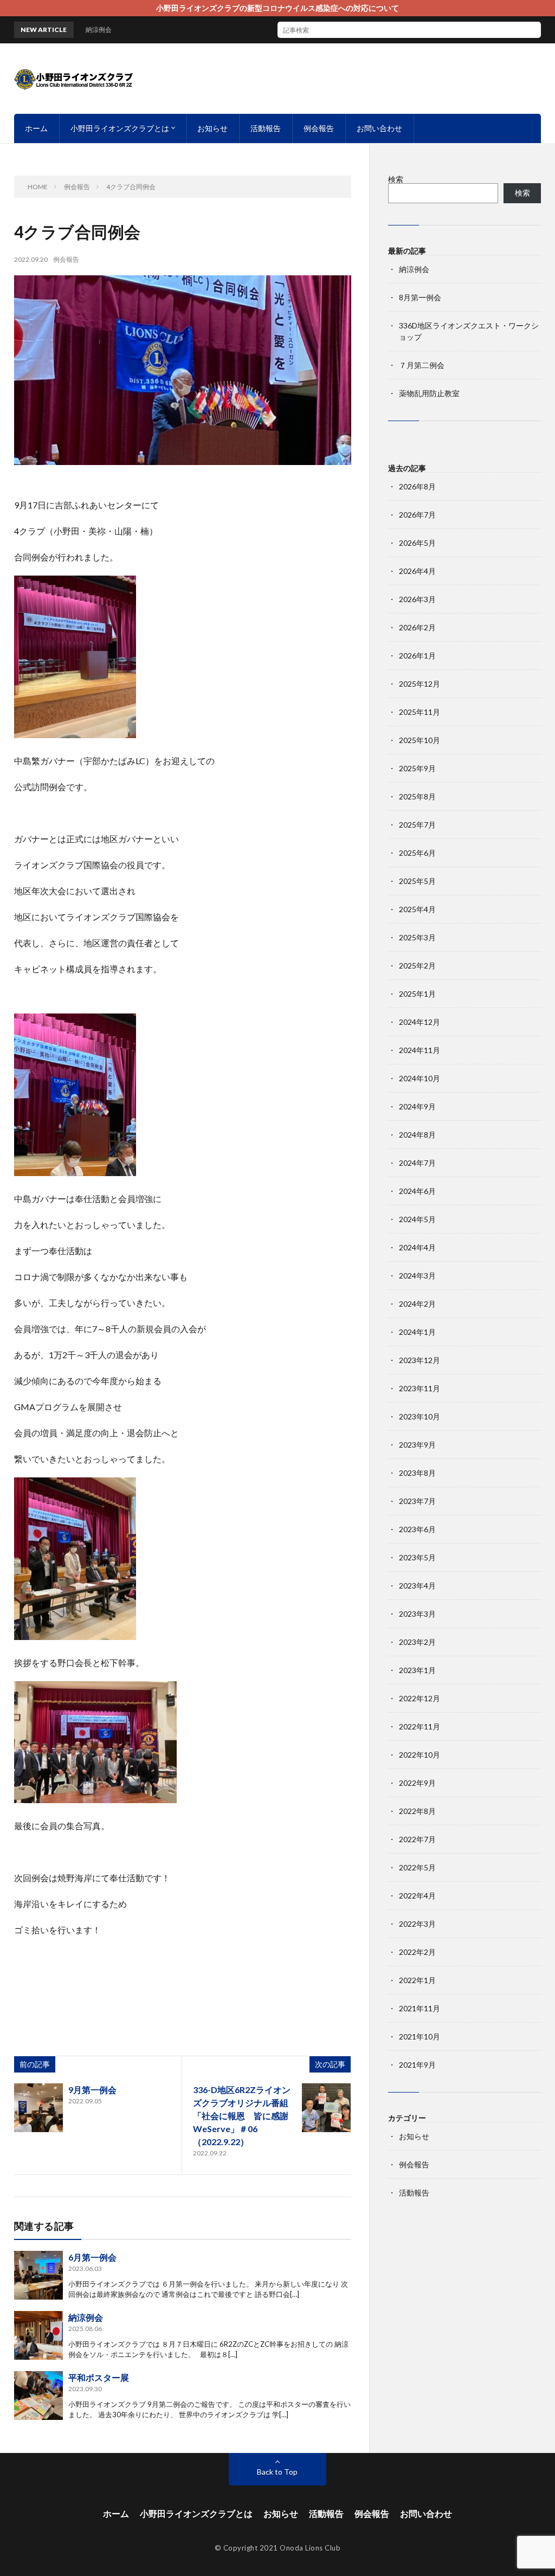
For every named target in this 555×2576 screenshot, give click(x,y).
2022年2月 (417, 1952)
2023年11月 (420, 1388)
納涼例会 (86, 2317)
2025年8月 (417, 796)
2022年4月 (417, 1896)
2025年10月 (420, 740)
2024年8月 (417, 1135)
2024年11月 (420, 1050)
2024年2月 (417, 1304)
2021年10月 (420, 2036)
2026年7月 (417, 515)
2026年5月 (417, 543)
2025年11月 (420, 712)
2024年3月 (417, 1276)
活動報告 (266, 128)
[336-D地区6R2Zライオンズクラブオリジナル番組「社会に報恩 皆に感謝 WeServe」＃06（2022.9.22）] (326, 2108)
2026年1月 (417, 656)
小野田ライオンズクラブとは (120, 128)
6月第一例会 (92, 2257)
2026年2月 (417, 627)
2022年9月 (417, 1783)
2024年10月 (420, 1078)
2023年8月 (417, 1473)
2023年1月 (417, 1670)
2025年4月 (417, 909)
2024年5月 (417, 1219)
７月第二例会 (422, 365)
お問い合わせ (379, 128)
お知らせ (212, 128)
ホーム (36, 128)
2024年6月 (417, 1191)
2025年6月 (417, 853)
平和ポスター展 (99, 2377)
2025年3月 (417, 937)
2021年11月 (420, 2008)
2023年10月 (420, 1416)
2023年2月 (417, 1642)
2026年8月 (417, 486)
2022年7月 (417, 1839)
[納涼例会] (38, 2335)
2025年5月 (417, 881)
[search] (533, 30)
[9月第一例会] (38, 2108)
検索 (396, 179)
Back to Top (277, 2472)
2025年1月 (417, 994)
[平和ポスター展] (38, 2396)
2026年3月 (417, 599)
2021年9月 (417, 2065)
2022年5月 (417, 1867)
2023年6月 (417, 1529)
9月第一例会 (92, 2090)
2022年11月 (420, 1726)
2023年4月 (417, 1586)
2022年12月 (420, 1698)
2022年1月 (417, 1980)
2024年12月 (420, 1022)
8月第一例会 (420, 297)
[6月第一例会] (38, 2275)
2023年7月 (417, 1501)
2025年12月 (420, 684)
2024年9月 (417, 1106)
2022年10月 (420, 1755)
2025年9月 (417, 768)
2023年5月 (417, 1557)
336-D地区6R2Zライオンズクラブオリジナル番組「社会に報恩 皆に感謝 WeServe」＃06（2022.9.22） (245, 2116)
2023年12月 (420, 1360)
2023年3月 (417, 1614)
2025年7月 (417, 825)
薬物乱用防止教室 (429, 393)
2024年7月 (417, 1163)
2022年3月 (417, 1924)
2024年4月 (417, 1247)
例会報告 (319, 128)
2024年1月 (417, 1332)
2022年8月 (417, 1811)
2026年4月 (417, 571)
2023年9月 (417, 1445)
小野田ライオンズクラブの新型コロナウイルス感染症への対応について (277, 8)
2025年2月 (417, 966)
